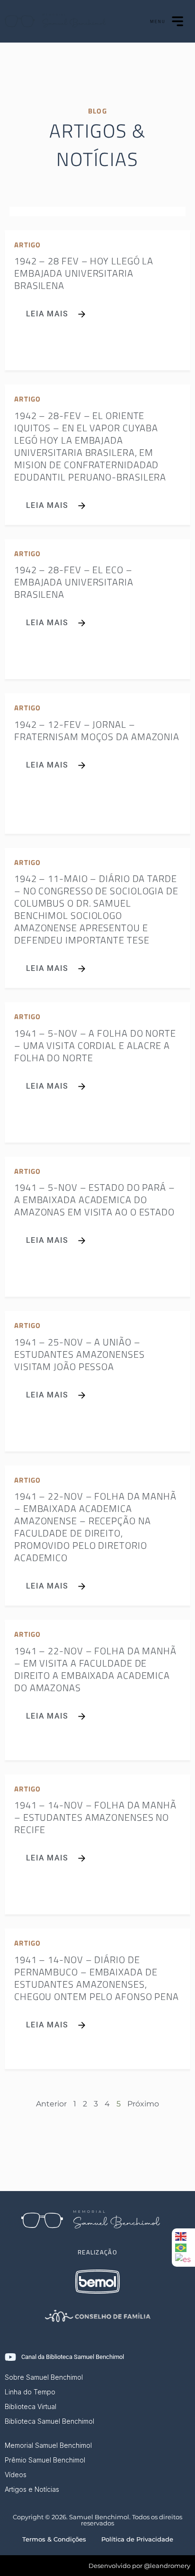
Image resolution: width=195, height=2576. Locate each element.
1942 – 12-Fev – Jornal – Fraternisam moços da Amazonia (97, 730)
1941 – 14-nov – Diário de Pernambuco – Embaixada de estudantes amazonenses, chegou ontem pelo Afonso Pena (97, 1978)
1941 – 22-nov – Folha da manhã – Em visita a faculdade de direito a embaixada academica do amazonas (95, 1669)
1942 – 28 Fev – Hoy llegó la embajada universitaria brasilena (84, 273)
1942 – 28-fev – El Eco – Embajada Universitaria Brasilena (74, 582)
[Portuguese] (183, 2247)
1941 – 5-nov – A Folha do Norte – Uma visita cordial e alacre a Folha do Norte (95, 1045)
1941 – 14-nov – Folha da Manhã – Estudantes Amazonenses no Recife (95, 1817)
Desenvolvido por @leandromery (139, 2566)
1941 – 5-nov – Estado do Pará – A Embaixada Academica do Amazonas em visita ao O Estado (95, 1200)
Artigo (28, 245)
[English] (183, 2236)
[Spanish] (183, 2259)
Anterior (51, 2104)
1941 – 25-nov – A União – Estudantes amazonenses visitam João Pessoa (80, 1354)
